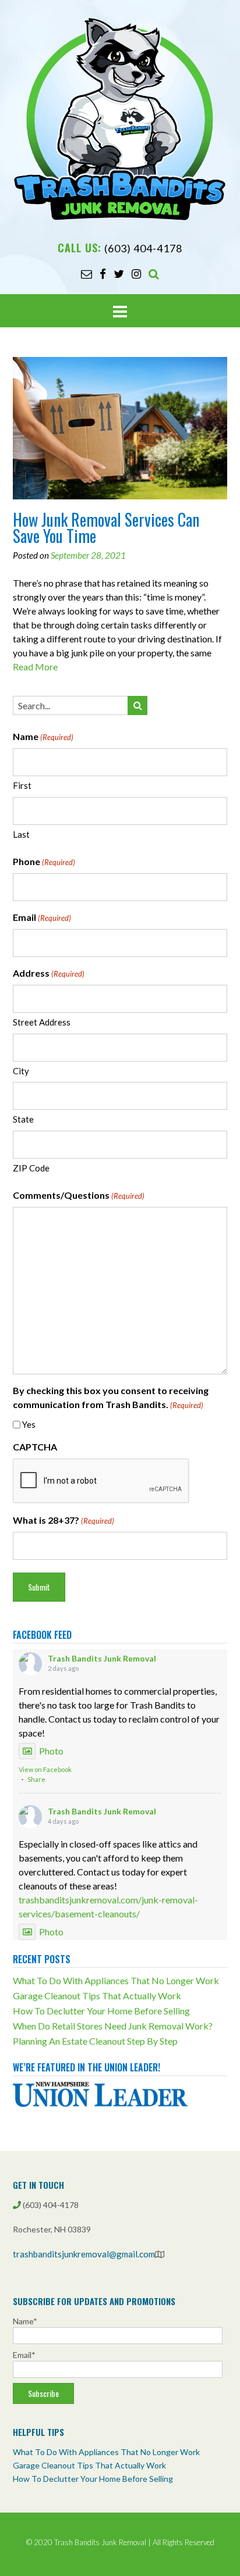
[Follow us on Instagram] (136, 274)
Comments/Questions (79, 1195)
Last (21, 834)
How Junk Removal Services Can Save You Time (106, 528)
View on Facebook (45, 1769)
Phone (44, 861)
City (21, 1071)
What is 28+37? (63, 1520)
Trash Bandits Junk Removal (102, 1658)
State (23, 1119)
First (22, 785)
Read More (35, 667)
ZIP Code (31, 1168)
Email (42, 917)
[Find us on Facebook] (103, 274)
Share (36, 1779)
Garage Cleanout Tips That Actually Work (97, 1996)
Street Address (42, 1022)
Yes (29, 1424)
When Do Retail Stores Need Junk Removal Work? (113, 2026)
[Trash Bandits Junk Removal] (120, 118)
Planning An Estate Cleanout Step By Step (95, 2041)
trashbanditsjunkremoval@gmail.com (84, 2254)
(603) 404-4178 (143, 248)
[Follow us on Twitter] (119, 274)
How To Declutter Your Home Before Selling (101, 2011)
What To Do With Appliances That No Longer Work (116, 1980)
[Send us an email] (87, 274)
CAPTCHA (35, 1447)
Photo (51, 1751)
